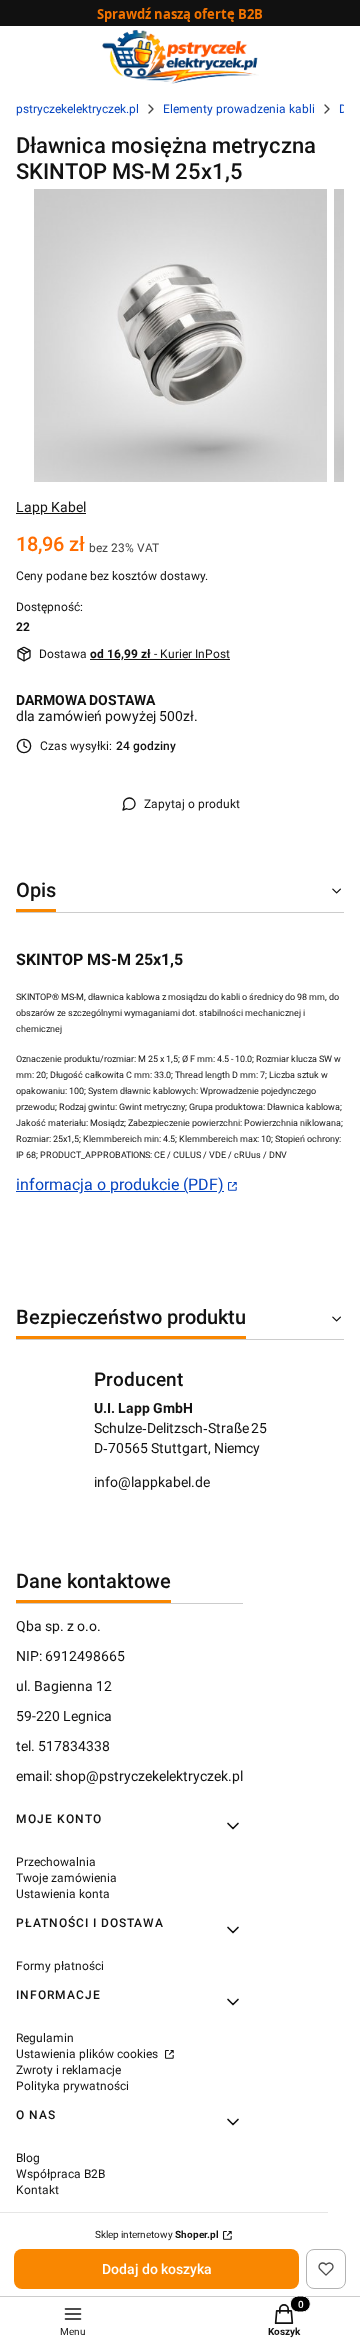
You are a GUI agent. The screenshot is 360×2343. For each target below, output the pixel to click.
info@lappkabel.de (152, 1482)
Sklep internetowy (157, 2234)
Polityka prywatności (72, 2086)
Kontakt (37, 2190)
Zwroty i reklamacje (68, 2070)
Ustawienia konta (63, 1894)
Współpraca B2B (60, 2174)
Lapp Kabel (51, 507)
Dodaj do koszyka (157, 2269)
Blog (28, 2158)
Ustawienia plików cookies (88, 2054)
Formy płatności (60, 1966)
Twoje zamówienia (66, 1878)
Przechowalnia (56, 1862)
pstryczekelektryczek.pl (77, 109)
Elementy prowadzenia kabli (239, 109)
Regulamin (45, 2038)
